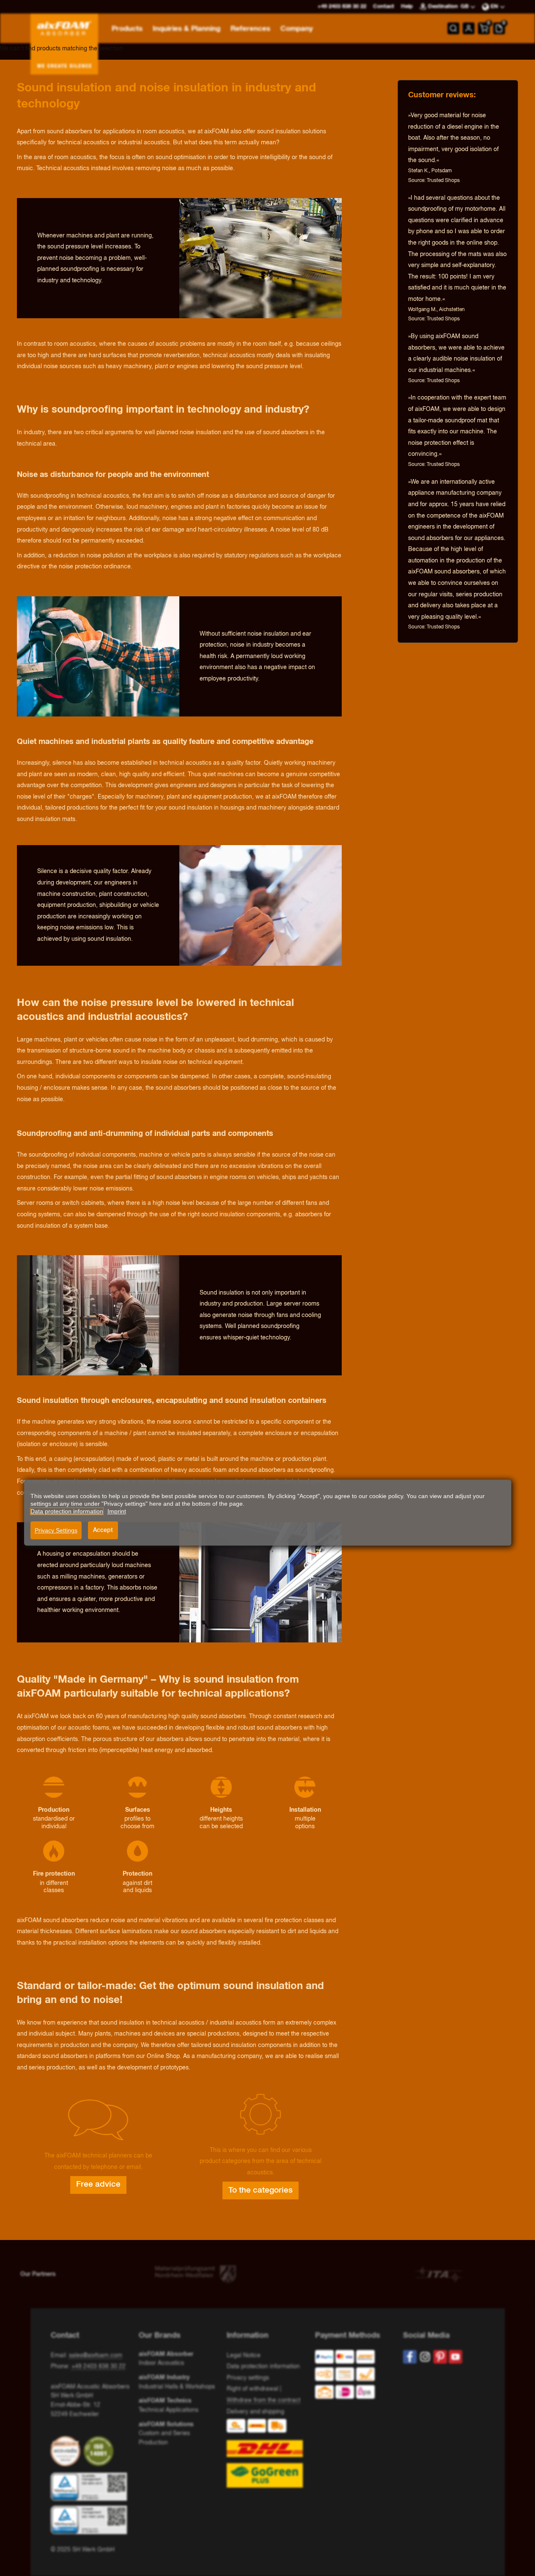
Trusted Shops (443, 181)
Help (407, 7)
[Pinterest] (440, 2357)
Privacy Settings (56, 1530)
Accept (103, 1530)
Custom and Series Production (166, 2434)
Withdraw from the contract (263, 2400)
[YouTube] (455, 2357)
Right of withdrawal (252, 2389)
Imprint (117, 1511)
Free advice (98, 2185)
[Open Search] (453, 28)
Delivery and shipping (255, 2412)
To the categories (261, 2190)
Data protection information (263, 2367)
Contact (384, 7)
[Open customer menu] (469, 28)
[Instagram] (425, 2357)
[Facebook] (410, 2357)
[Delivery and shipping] (267, 2453)
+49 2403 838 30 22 (99, 2367)
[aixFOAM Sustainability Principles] (67, 2451)
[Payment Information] (352, 2376)
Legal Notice (244, 2356)
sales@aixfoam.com (96, 2356)
